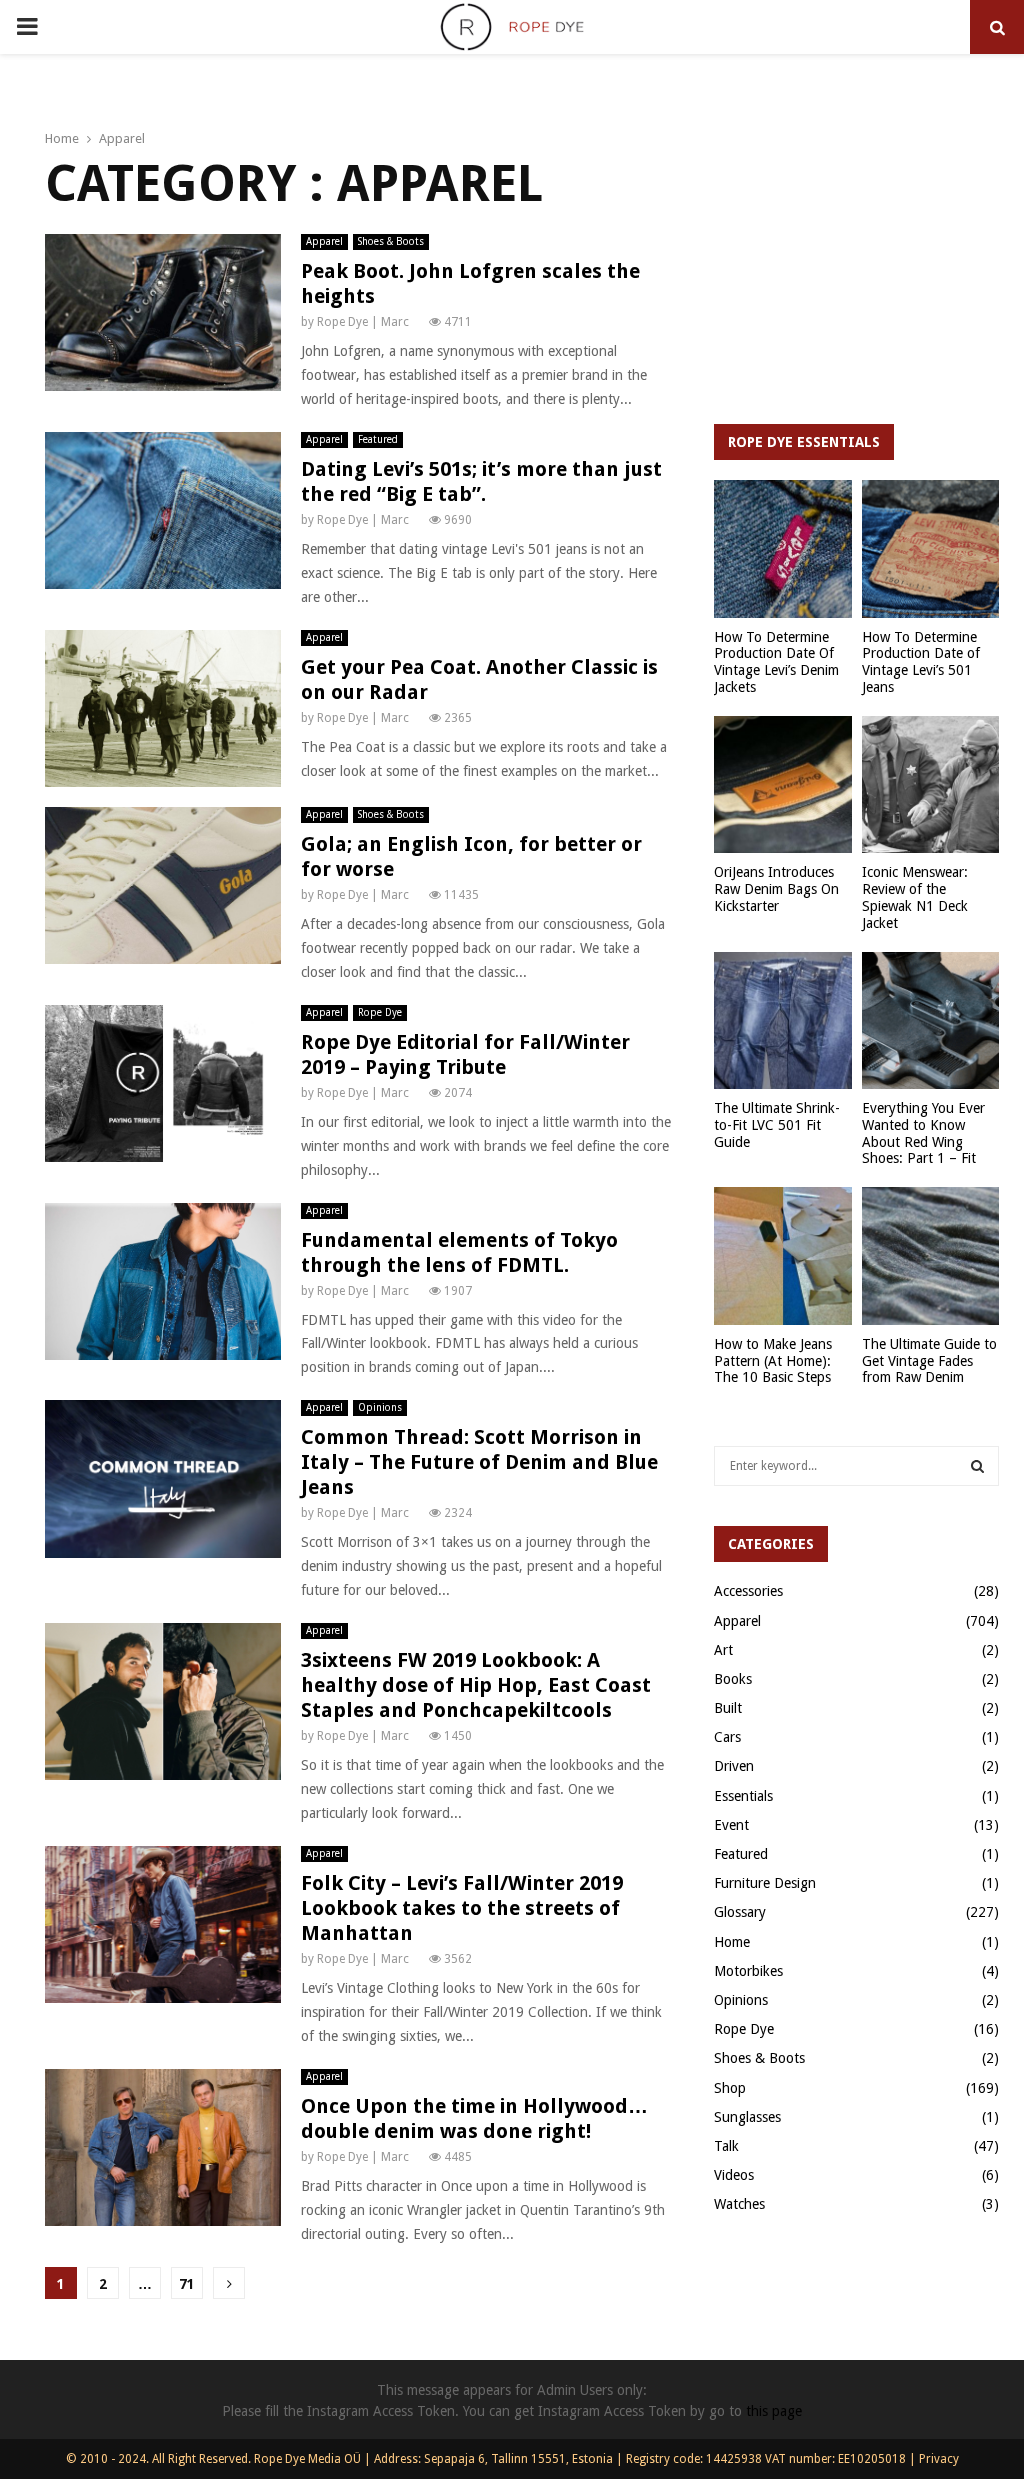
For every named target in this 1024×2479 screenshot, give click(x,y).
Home (732, 1942)
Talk (726, 2146)
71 (187, 2284)
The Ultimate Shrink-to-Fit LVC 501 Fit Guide (777, 1125)
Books (733, 1679)
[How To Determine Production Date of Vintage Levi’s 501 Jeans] (931, 549)
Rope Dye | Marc (363, 322)
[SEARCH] (977, 1466)
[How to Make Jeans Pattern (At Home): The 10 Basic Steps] (783, 1256)
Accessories (748, 1591)
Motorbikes (748, 1971)
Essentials (743, 1796)
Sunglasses (747, 2117)
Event (731, 1825)
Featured (378, 439)
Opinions (380, 1407)
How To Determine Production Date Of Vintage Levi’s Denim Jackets (776, 662)
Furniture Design (765, 1883)
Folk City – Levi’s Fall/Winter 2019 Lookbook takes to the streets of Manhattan (462, 1908)
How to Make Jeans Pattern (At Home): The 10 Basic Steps (773, 1361)
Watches (739, 2204)
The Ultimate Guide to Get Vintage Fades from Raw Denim (929, 1361)
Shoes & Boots (391, 241)
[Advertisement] (856, 259)
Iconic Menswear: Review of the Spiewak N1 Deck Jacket (915, 897)
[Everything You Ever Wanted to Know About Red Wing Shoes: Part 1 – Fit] (931, 1021)
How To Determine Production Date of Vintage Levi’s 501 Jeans (921, 662)
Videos (734, 2175)
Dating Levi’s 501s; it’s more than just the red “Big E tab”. (481, 481)
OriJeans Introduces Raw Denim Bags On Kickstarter (776, 889)
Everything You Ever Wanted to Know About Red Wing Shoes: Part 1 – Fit (923, 1133)
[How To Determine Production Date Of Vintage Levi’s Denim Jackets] (783, 549)
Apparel (324, 241)
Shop (730, 2088)
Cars (727, 1737)
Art (723, 1650)
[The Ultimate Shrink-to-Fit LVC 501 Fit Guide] (783, 1021)
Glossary (740, 1912)
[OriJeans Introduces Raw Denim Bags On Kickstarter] (783, 785)
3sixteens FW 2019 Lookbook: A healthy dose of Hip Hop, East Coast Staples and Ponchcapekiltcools (476, 1685)
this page (774, 2411)
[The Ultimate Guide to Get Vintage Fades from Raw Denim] (931, 1256)
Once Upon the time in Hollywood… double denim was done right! (474, 2118)
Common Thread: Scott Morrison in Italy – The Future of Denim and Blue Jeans (479, 1462)
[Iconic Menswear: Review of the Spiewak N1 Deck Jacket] (931, 785)
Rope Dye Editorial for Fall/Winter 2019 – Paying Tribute (465, 1054)
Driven (734, 1766)
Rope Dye (380, 1012)
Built (728, 1708)
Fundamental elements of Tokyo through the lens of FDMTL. (459, 1252)
